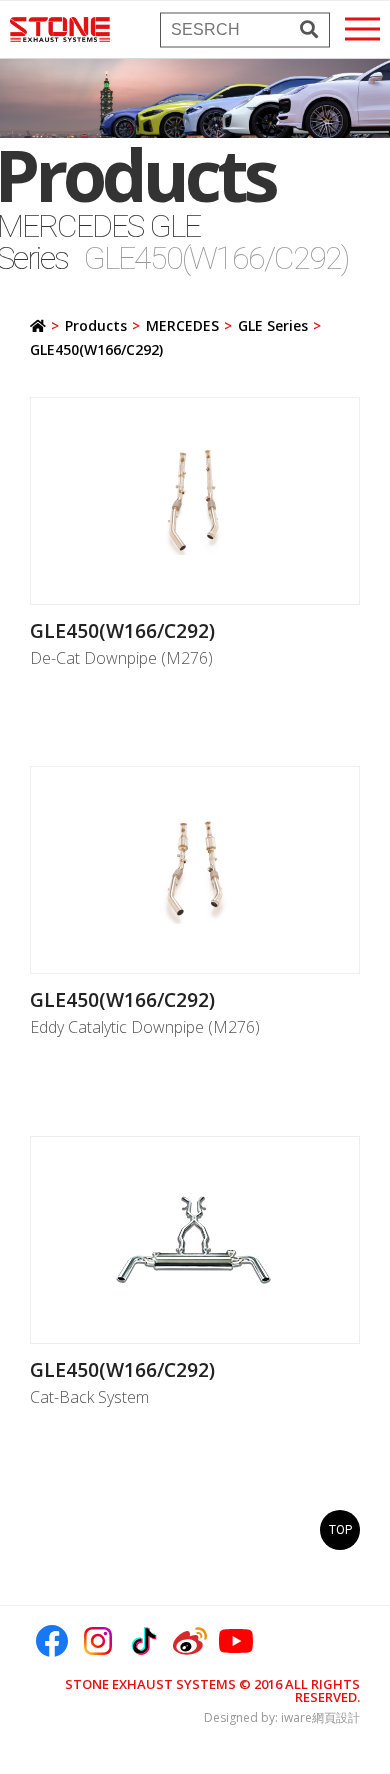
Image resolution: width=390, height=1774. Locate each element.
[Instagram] (98, 1641)
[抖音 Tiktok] (144, 1641)
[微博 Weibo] (190, 1641)
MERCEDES (182, 325)
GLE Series (273, 325)
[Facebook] (52, 1641)
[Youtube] (236, 1641)
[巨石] (60, 29)
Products (96, 325)
